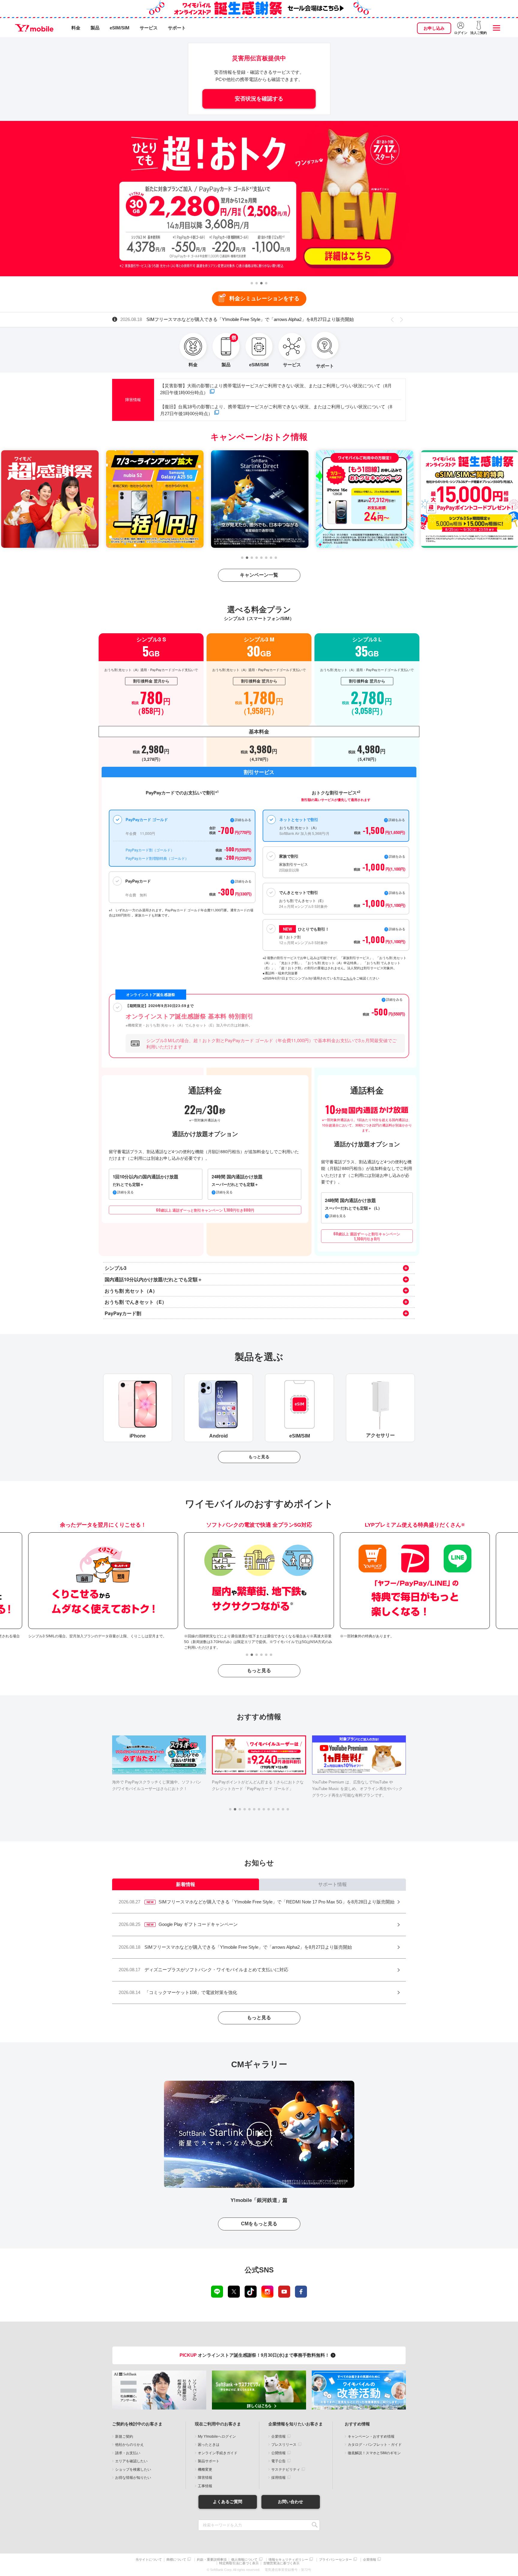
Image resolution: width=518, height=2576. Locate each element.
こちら (348, 978)
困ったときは (209, 2445)
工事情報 (205, 2486)
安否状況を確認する (259, 99)
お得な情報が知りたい (133, 2478)
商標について (176, 2560)
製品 (95, 28)
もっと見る (259, 1457)
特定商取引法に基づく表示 (239, 2563)
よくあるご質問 (228, 2502)
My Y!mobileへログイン (217, 2437)
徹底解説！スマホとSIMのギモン (374, 2453)
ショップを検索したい (133, 2470)
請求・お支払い (128, 2453)
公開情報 (278, 2453)
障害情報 (205, 2478)
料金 (76, 28)
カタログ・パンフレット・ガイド (375, 2445)
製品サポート (209, 2461)
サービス (149, 28)
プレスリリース (284, 2445)
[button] (252, 283)
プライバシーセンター (335, 2560)
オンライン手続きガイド (218, 2453)
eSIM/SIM (120, 28)
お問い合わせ (290, 2502)
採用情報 (278, 2478)
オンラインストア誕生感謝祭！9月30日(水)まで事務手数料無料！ (255, 2355)
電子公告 (278, 2461)
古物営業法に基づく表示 (281, 2563)
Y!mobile (34, 28)
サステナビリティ (286, 2470)
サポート (177, 28)
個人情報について (244, 2560)
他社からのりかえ (129, 2445)
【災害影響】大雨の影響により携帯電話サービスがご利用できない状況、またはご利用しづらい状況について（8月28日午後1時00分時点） (276, 389)
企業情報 (278, 2437)
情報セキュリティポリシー (288, 2560)
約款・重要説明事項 (212, 2560)
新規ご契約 (124, 2437)
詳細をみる (397, 929)
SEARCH (315, 2525)
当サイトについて (149, 2560)
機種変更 (205, 2470)
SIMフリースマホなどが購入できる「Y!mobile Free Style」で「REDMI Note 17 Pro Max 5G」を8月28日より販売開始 (251, 319)
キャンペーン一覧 (259, 575)
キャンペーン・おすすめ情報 (371, 2437)
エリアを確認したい (131, 2461)
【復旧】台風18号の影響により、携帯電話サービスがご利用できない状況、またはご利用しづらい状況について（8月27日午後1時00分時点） (276, 410)
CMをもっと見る (259, 2224)
